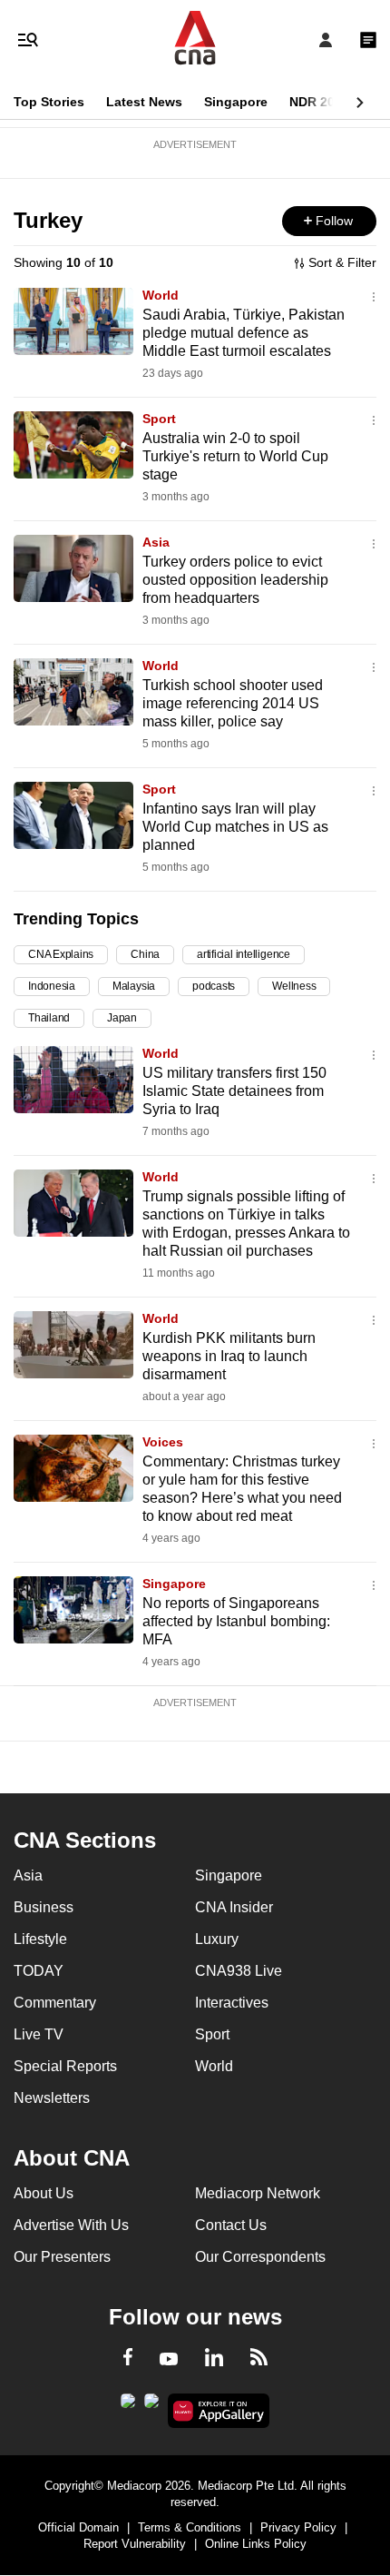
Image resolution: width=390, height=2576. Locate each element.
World (161, 295)
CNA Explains (61, 954)
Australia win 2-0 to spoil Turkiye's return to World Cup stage (235, 456)
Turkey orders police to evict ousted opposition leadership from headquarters (235, 580)
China (145, 954)
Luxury (217, 1939)
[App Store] (151, 2406)
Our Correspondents (260, 2257)
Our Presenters (62, 2257)
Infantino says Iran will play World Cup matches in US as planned (235, 827)
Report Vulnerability (135, 2544)
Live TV (39, 2034)
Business (44, 1907)
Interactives (232, 2003)
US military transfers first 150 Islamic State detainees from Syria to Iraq (234, 1091)
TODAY (39, 1971)
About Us (44, 2193)
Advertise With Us (71, 2225)
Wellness (294, 986)
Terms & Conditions (190, 2527)
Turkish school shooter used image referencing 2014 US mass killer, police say (233, 703)
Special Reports (65, 2066)
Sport (159, 419)
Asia (156, 542)
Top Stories (49, 102)
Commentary (55, 2003)
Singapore (236, 102)
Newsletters (52, 2098)
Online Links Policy (256, 2544)
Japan (122, 1018)
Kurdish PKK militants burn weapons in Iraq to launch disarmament (229, 1356)
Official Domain (78, 2527)
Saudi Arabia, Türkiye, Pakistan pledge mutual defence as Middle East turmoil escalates (244, 333)
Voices (163, 1442)
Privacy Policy (298, 2527)
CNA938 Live (239, 1971)
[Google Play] (128, 2406)
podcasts (214, 986)
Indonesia (52, 986)
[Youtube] (169, 2360)
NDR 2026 (319, 102)
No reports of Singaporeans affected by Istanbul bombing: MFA (236, 1621)
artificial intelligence (244, 954)
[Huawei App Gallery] (219, 2411)
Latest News (144, 102)
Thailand (49, 1018)
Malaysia (134, 986)
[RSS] (259, 2360)
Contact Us (231, 2225)
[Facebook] (128, 2360)
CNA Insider (234, 1907)
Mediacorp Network (258, 2193)
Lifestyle (40, 1939)
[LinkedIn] (214, 2361)
